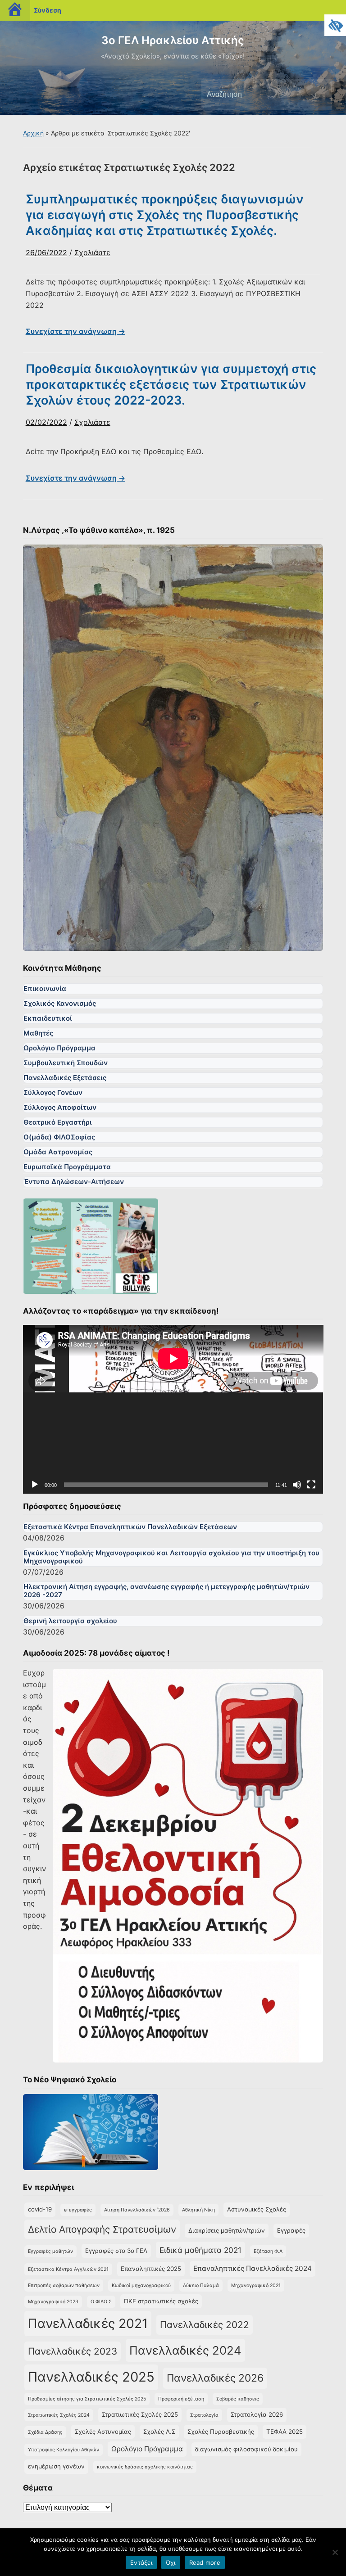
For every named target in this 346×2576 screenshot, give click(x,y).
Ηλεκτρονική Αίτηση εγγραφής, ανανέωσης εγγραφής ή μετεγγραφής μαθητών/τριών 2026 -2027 (166, 1591)
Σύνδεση (48, 10)
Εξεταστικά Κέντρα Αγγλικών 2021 (68, 2269)
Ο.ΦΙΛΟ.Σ (101, 2302)
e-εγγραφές (78, 2210)
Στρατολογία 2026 (257, 2414)
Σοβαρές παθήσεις (238, 2399)
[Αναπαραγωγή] (35, 1485)
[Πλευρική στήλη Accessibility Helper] (335, 25)
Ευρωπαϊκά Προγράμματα (67, 1167)
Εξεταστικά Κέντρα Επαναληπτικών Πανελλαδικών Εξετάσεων (130, 1527)
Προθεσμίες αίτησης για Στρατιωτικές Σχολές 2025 (87, 2399)
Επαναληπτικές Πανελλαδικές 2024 (253, 2268)
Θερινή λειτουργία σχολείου (70, 1621)
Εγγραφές (291, 2230)
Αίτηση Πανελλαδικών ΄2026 (137, 2210)
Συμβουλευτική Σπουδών (66, 1063)
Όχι (171, 2562)
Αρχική (33, 133)
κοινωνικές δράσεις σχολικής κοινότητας (145, 2467)
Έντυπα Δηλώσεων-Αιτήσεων (74, 1182)
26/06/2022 (46, 252)
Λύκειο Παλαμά (201, 2286)
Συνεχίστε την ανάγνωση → (75, 331)
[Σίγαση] (297, 1485)
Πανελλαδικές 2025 (91, 2377)
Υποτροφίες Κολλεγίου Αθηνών (64, 2450)
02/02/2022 (46, 422)
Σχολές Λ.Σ (159, 2432)
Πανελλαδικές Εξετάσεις (65, 1078)
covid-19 (40, 2209)
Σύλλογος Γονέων (53, 1092)
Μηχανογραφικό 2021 (256, 2286)
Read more (205, 2562)
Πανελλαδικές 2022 (205, 2325)
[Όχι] (335, 2552)
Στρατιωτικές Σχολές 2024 (59, 2415)
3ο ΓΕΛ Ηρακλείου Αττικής (173, 40)
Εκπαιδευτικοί (48, 1018)
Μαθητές (38, 1033)
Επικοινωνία (45, 989)
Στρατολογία (204, 2415)
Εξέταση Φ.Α (268, 2251)
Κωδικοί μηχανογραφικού (141, 2286)
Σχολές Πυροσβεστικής (221, 2432)
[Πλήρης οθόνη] (311, 1485)
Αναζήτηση (318, 95)
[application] (173, 1409)
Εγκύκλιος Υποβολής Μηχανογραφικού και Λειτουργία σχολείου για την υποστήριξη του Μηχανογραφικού (171, 1557)
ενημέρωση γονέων (56, 2466)
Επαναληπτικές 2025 (151, 2269)
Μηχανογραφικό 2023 (53, 2302)
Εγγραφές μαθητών (50, 2251)
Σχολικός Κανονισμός (60, 1003)
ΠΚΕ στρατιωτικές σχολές (161, 2301)
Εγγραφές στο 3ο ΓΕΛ (116, 2251)
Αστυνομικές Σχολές (257, 2209)
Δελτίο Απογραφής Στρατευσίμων (102, 2229)
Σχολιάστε (92, 252)
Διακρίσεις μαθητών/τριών (227, 2230)
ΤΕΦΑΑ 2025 (285, 2432)
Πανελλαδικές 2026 (215, 2378)
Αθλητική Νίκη (198, 2210)
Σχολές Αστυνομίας (103, 2432)
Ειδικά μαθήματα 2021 (200, 2250)
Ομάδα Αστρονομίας (58, 1152)
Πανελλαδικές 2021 (88, 2323)
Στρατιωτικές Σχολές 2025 (140, 2414)
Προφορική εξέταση (181, 2399)
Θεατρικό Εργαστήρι (58, 1122)
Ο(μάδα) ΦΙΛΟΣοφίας (59, 1137)
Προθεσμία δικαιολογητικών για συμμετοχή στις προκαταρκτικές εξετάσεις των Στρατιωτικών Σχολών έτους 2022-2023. (171, 385)
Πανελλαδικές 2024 (185, 2350)
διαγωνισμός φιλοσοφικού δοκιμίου (246, 2449)
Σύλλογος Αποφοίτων (60, 1107)
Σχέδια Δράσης (45, 2432)
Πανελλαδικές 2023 (73, 2351)
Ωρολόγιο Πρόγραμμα (59, 1048)
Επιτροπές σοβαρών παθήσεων (64, 2286)
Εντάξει (141, 2562)
